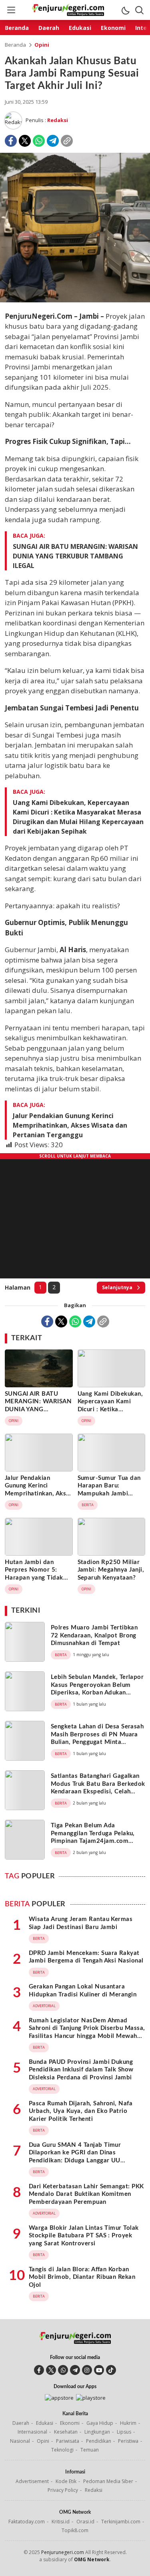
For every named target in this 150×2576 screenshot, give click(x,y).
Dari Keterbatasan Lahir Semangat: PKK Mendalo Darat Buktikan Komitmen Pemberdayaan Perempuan (86, 2194)
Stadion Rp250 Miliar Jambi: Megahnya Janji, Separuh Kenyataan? (111, 1570)
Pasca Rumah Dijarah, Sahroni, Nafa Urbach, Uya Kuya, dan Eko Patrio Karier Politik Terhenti (81, 2111)
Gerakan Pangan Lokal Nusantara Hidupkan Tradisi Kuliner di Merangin (83, 1991)
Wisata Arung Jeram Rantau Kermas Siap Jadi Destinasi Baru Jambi (81, 1923)
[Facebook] (11, 141)
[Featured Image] (75, 300)
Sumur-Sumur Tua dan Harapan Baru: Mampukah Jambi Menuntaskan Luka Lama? (109, 1494)
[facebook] (39, 2370)
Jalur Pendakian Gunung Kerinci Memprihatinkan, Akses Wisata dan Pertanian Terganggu (70, 1125)
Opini (42, 45)
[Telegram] (53, 141)
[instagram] (87, 2370)
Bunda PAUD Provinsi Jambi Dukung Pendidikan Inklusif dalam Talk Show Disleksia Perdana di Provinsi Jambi (81, 2070)
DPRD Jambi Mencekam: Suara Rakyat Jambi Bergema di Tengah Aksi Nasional (86, 1957)
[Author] (13, 120)
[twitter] (51, 2370)
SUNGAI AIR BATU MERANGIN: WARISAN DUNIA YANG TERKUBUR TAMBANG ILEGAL (75, 556)
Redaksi (58, 120)
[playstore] (91, 2398)
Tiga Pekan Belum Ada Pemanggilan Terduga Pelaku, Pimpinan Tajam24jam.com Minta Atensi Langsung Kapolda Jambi (96, 1841)
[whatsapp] (63, 2370)
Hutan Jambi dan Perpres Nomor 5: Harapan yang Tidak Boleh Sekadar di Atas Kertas (37, 1578)
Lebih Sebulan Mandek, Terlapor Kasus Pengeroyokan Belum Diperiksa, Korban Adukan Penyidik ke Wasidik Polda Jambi (97, 1693)
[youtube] (99, 2370)
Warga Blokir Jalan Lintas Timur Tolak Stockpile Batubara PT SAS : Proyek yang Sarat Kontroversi (84, 2236)
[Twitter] (25, 141)
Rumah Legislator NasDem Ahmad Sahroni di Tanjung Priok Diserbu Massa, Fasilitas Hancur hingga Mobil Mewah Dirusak (87, 2032)
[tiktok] (111, 2370)
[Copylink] (67, 141)
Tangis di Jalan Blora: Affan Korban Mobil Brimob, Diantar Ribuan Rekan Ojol (82, 2277)
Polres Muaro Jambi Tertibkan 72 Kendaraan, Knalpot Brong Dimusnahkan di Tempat (94, 1635)
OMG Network (92, 2559)
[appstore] (59, 2398)
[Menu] (11, 10)
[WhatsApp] (39, 141)
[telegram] (75, 2370)
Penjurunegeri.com (63, 2552)
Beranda (15, 45)
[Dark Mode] (125, 10)
